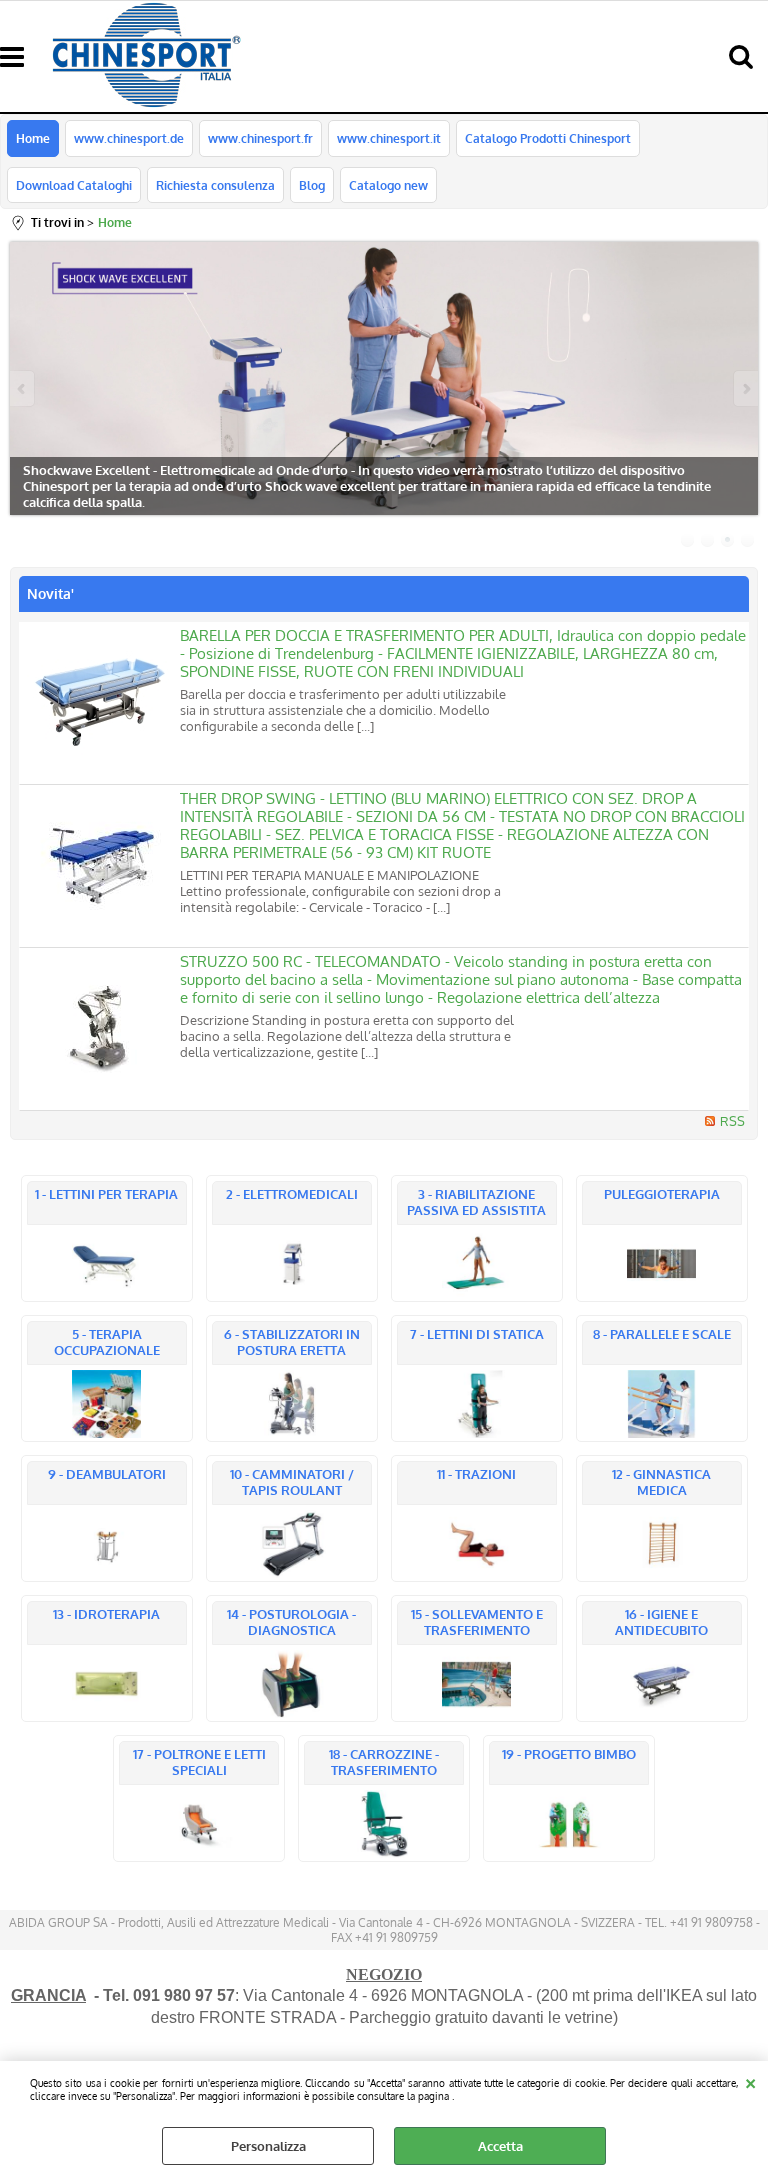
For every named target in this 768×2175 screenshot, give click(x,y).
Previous (23, 388)
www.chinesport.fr (260, 138)
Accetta (500, 2146)
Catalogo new (388, 185)
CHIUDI (750, 2081)
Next (745, 388)
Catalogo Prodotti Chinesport (548, 138)
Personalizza (268, 2146)
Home (33, 138)
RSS (732, 1121)
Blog (312, 185)
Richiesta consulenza (215, 185)
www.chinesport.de (129, 138)
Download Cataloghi (74, 185)
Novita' (50, 593)
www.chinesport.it (389, 138)
